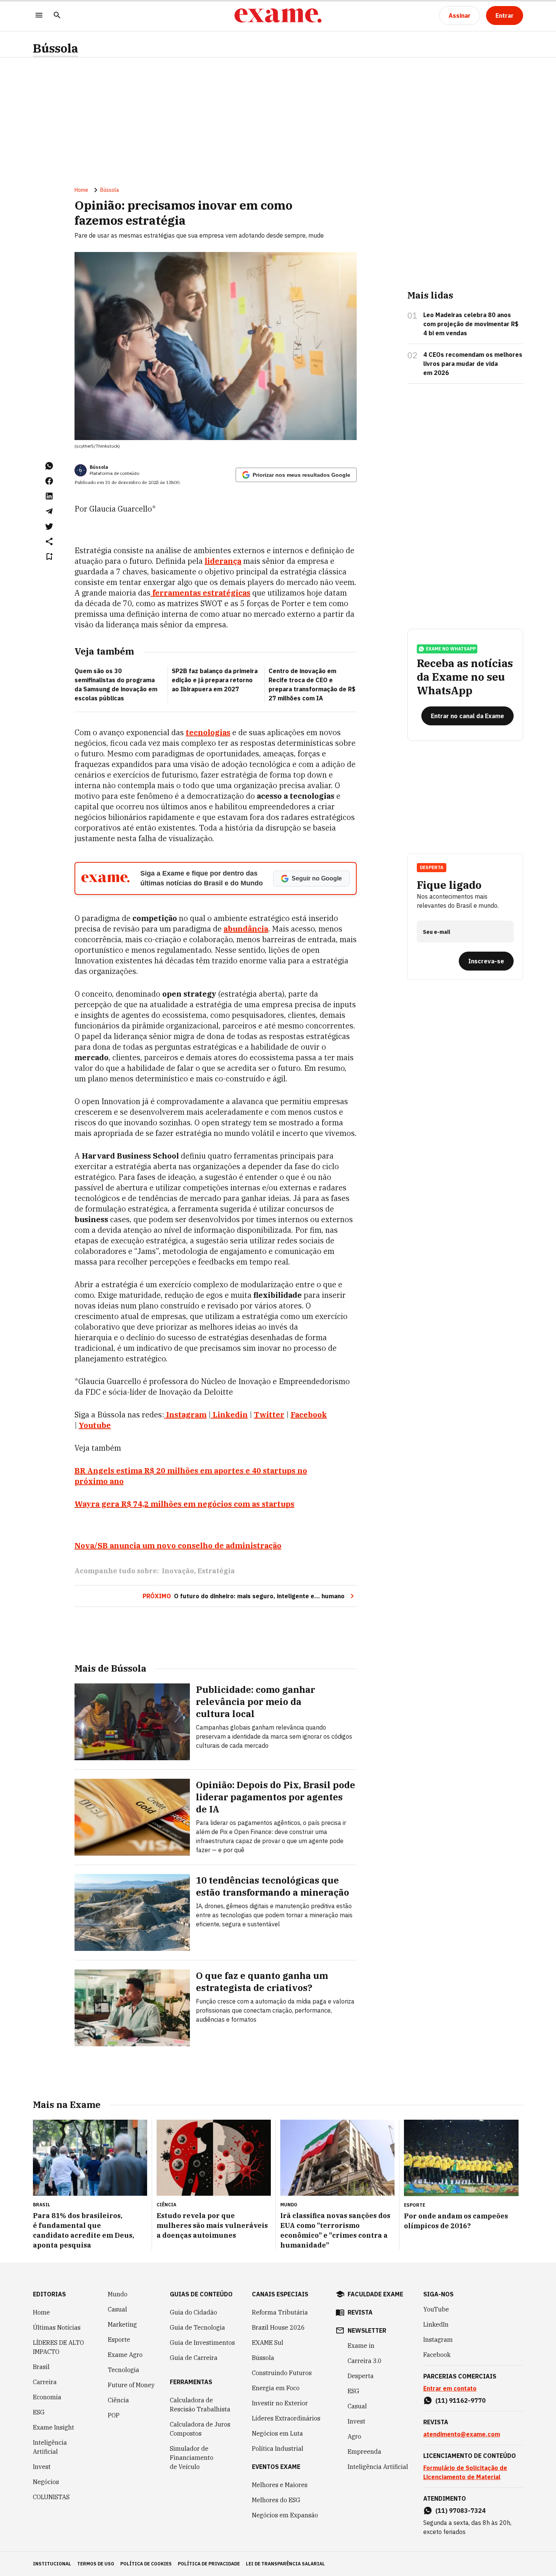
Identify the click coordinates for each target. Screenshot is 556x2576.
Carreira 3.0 (365, 2361)
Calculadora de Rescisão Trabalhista (200, 2405)
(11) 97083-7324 (460, 2511)
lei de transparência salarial (285, 2564)
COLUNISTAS (51, 2497)
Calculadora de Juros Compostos (200, 2429)
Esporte (119, 2340)
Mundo (118, 2294)
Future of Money (131, 2385)
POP (114, 2415)
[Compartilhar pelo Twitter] (49, 526)
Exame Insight (54, 2427)
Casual (117, 2309)
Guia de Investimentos (202, 2343)
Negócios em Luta (277, 2433)
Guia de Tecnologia (197, 2327)
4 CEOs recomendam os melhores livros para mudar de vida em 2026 (473, 364)
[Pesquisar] (57, 16)
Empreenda (364, 2452)
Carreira (45, 2382)
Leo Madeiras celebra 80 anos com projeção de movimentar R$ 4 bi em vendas (471, 324)
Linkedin (230, 1415)
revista (360, 2312)
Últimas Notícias (57, 2327)
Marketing (122, 2324)
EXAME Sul (268, 2343)
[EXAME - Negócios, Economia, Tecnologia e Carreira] (278, 16)
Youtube (95, 1425)
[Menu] (39, 16)
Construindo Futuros (282, 2373)
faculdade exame (375, 2294)
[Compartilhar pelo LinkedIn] (49, 496)
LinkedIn (436, 2324)
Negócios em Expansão (285, 2515)
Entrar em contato (450, 2388)
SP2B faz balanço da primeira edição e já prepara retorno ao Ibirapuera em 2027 (215, 680)
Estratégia (216, 1571)
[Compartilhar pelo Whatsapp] (49, 466)
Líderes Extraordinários (286, 2418)
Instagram (186, 1415)
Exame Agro (125, 2355)
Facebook (309, 1415)
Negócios (46, 2482)
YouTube (436, 2309)
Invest (42, 2467)
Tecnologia (123, 2370)
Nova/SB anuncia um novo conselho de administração (178, 1545)
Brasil (41, 2367)
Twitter (269, 1415)
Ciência (118, 2400)
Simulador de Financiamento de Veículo (192, 2458)
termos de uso (96, 2564)
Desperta (361, 2376)
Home (81, 190)
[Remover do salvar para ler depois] (49, 557)
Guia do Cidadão (193, 2312)
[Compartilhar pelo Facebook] (49, 481)
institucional (52, 2564)
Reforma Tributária (280, 2312)
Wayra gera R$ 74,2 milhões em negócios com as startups (184, 1504)
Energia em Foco (276, 2388)
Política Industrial (278, 2448)
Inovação (178, 1571)
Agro (354, 2436)
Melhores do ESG (276, 2500)
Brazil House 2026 (278, 2327)
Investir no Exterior (280, 2403)
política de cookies (146, 2564)
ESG (39, 2412)
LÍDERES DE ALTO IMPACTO (58, 2347)
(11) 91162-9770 (460, 2400)
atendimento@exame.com (462, 2434)
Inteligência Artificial (50, 2447)
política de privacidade (209, 2564)
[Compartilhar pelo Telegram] (49, 511)
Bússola (56, 48)
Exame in (361, 2346)
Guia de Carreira (194, 2358)
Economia (47, 2397)
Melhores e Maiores (280, 2485)
